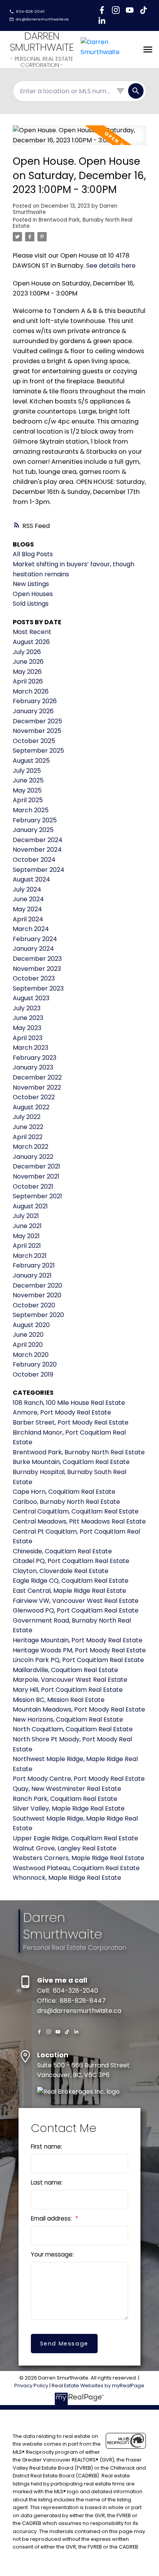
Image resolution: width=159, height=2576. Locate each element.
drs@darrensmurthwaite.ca (42, 19)
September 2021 (37, 1196)
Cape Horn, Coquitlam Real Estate (64, 1492)
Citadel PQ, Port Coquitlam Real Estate (71, 1561)
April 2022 (28, 1137)
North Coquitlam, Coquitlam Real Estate (73, 1729)
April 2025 (28, 800)
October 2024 (34, 860)
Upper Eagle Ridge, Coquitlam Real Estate (75, 1838)
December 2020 (37, 1285)
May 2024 (27, 909)
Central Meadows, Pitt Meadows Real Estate (79, 1521)
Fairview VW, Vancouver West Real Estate (76, 1601)
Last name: (47, 2182)
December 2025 (37, 721)
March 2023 (30, 1048)
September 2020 (38, 1315)
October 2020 (34, 1305)
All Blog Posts (33, 554)
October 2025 (34, 741)
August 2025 (31, 761)
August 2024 (31, 879)
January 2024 (33, 949)
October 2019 (33, 1374)
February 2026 (35, 701)
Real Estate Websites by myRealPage (98, 2386)
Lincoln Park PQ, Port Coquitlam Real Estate (78, 1660)
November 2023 (37, 969)
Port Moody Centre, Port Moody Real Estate (79, 1779)
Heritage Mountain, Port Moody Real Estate (78, 1640)
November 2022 (37, 1087)
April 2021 (27, 1246)
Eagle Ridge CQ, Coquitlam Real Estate (71, 1581)
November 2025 (37, 731)
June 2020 (28, 1335)
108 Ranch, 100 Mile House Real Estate (69, 1403)
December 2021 (36, 1166)
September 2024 (39, 870)
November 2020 (37, 1295)
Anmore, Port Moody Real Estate (62, 1412)
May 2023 (27, 1028)
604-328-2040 (30, 12)
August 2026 (31, 642)
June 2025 (28, 780)
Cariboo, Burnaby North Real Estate (66, 1502)
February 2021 (34, 1265)
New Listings (31, 584)
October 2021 (33, 1186)
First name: (47, 2146)
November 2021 (36, 1176)
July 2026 (27, 652)
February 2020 (35, 1364)
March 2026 (31, 691)
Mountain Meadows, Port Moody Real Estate (79, 1709)
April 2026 (28, 681)
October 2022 (34, 1097)
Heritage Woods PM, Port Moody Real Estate (79, 1650)
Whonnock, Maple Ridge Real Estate (67, 1878)
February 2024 (35, 939)
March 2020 (31, 1355)
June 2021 (27, 1226)
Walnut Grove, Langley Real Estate (65, 1848)
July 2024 (27, 889)
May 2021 (26, 1236)
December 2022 (37, 1077)
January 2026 (33, 711)
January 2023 (33, 1067)
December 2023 (37, 959)
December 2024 (38, 840)
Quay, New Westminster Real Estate (67, 1789)
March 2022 (30, 1147)
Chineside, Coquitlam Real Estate (62, 1551)
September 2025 (38, 751)
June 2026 (28, 662)
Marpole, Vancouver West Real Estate (70, 1680)
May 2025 (27, 790)
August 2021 (30, 1206)
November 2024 (37, 850)
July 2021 (26, 1216)
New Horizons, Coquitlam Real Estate (68, 1719)
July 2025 (27, 771)
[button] (27, 12)
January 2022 (33, 1157)
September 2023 (38, 988)
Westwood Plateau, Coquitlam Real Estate (76, 1868)
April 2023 (28, 1038)
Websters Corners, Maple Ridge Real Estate (79, 1858)
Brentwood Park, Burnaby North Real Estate (73, 223)
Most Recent (32, 632)
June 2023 (28, 1018)
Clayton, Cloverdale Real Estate (61, 1571)
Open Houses (33, 594)
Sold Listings (31, 604)
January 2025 (33, 830)
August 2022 (31, 1107)
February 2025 (35, 820)
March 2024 (31, 929)
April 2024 (28, 919)
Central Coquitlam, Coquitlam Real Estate (76, 1511)
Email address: (52, 2218)
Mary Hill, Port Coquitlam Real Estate (68, 1690)
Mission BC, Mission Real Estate (59, 1700)
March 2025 (31, 810)
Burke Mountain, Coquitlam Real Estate (71, 1462)
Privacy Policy (31, 2386)
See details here (111, 266)
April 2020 (28, 1345)
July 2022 (27, 1117)
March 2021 (30, 1256)
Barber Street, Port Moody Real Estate (71, 1422)
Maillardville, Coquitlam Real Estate (65, 1670)
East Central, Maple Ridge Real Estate (69, 1591)
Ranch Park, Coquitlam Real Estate (65, 1799)
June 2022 (28, 1127)
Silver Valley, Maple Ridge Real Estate (69, 1808)
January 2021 (32, 1275)
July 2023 (27, 1008)
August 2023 (31, 998)
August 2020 (31, 1325)
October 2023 (34, 978)
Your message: (52, 2254)
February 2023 (35, 1058)
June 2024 (28, 899)
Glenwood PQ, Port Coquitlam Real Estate (76, 1610)
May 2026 (27, 672)
